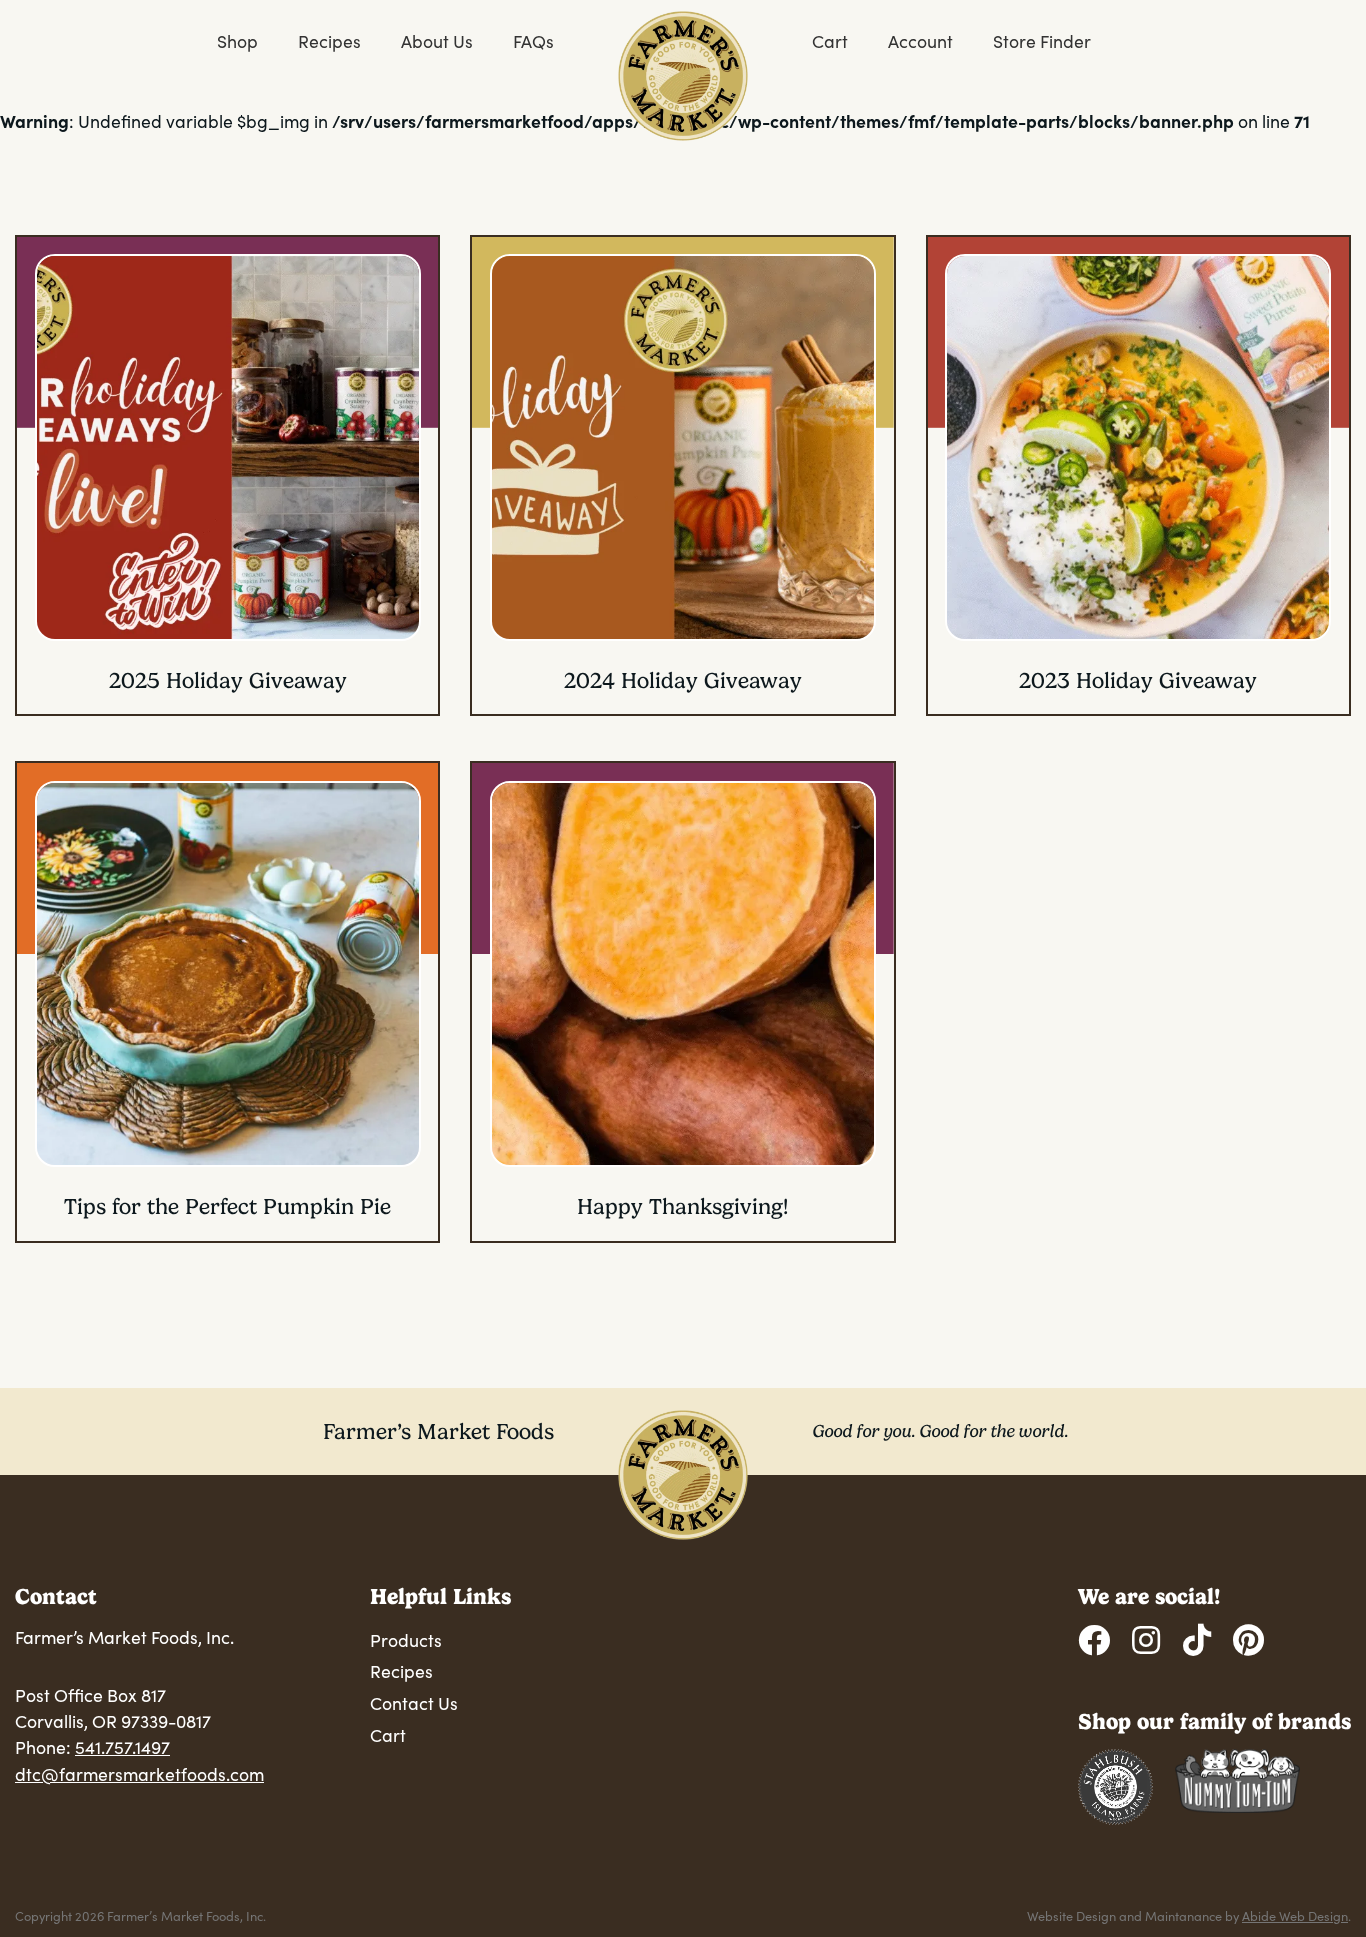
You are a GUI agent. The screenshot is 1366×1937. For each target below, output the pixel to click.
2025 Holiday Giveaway (228, 680)
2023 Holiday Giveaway (1138, 680)
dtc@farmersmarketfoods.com (139, 1774)
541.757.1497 (122, 1747)
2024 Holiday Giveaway (683, 680)
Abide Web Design (1295, 1915)
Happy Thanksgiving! (682, 1206)
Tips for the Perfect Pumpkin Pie (227, 1206)
